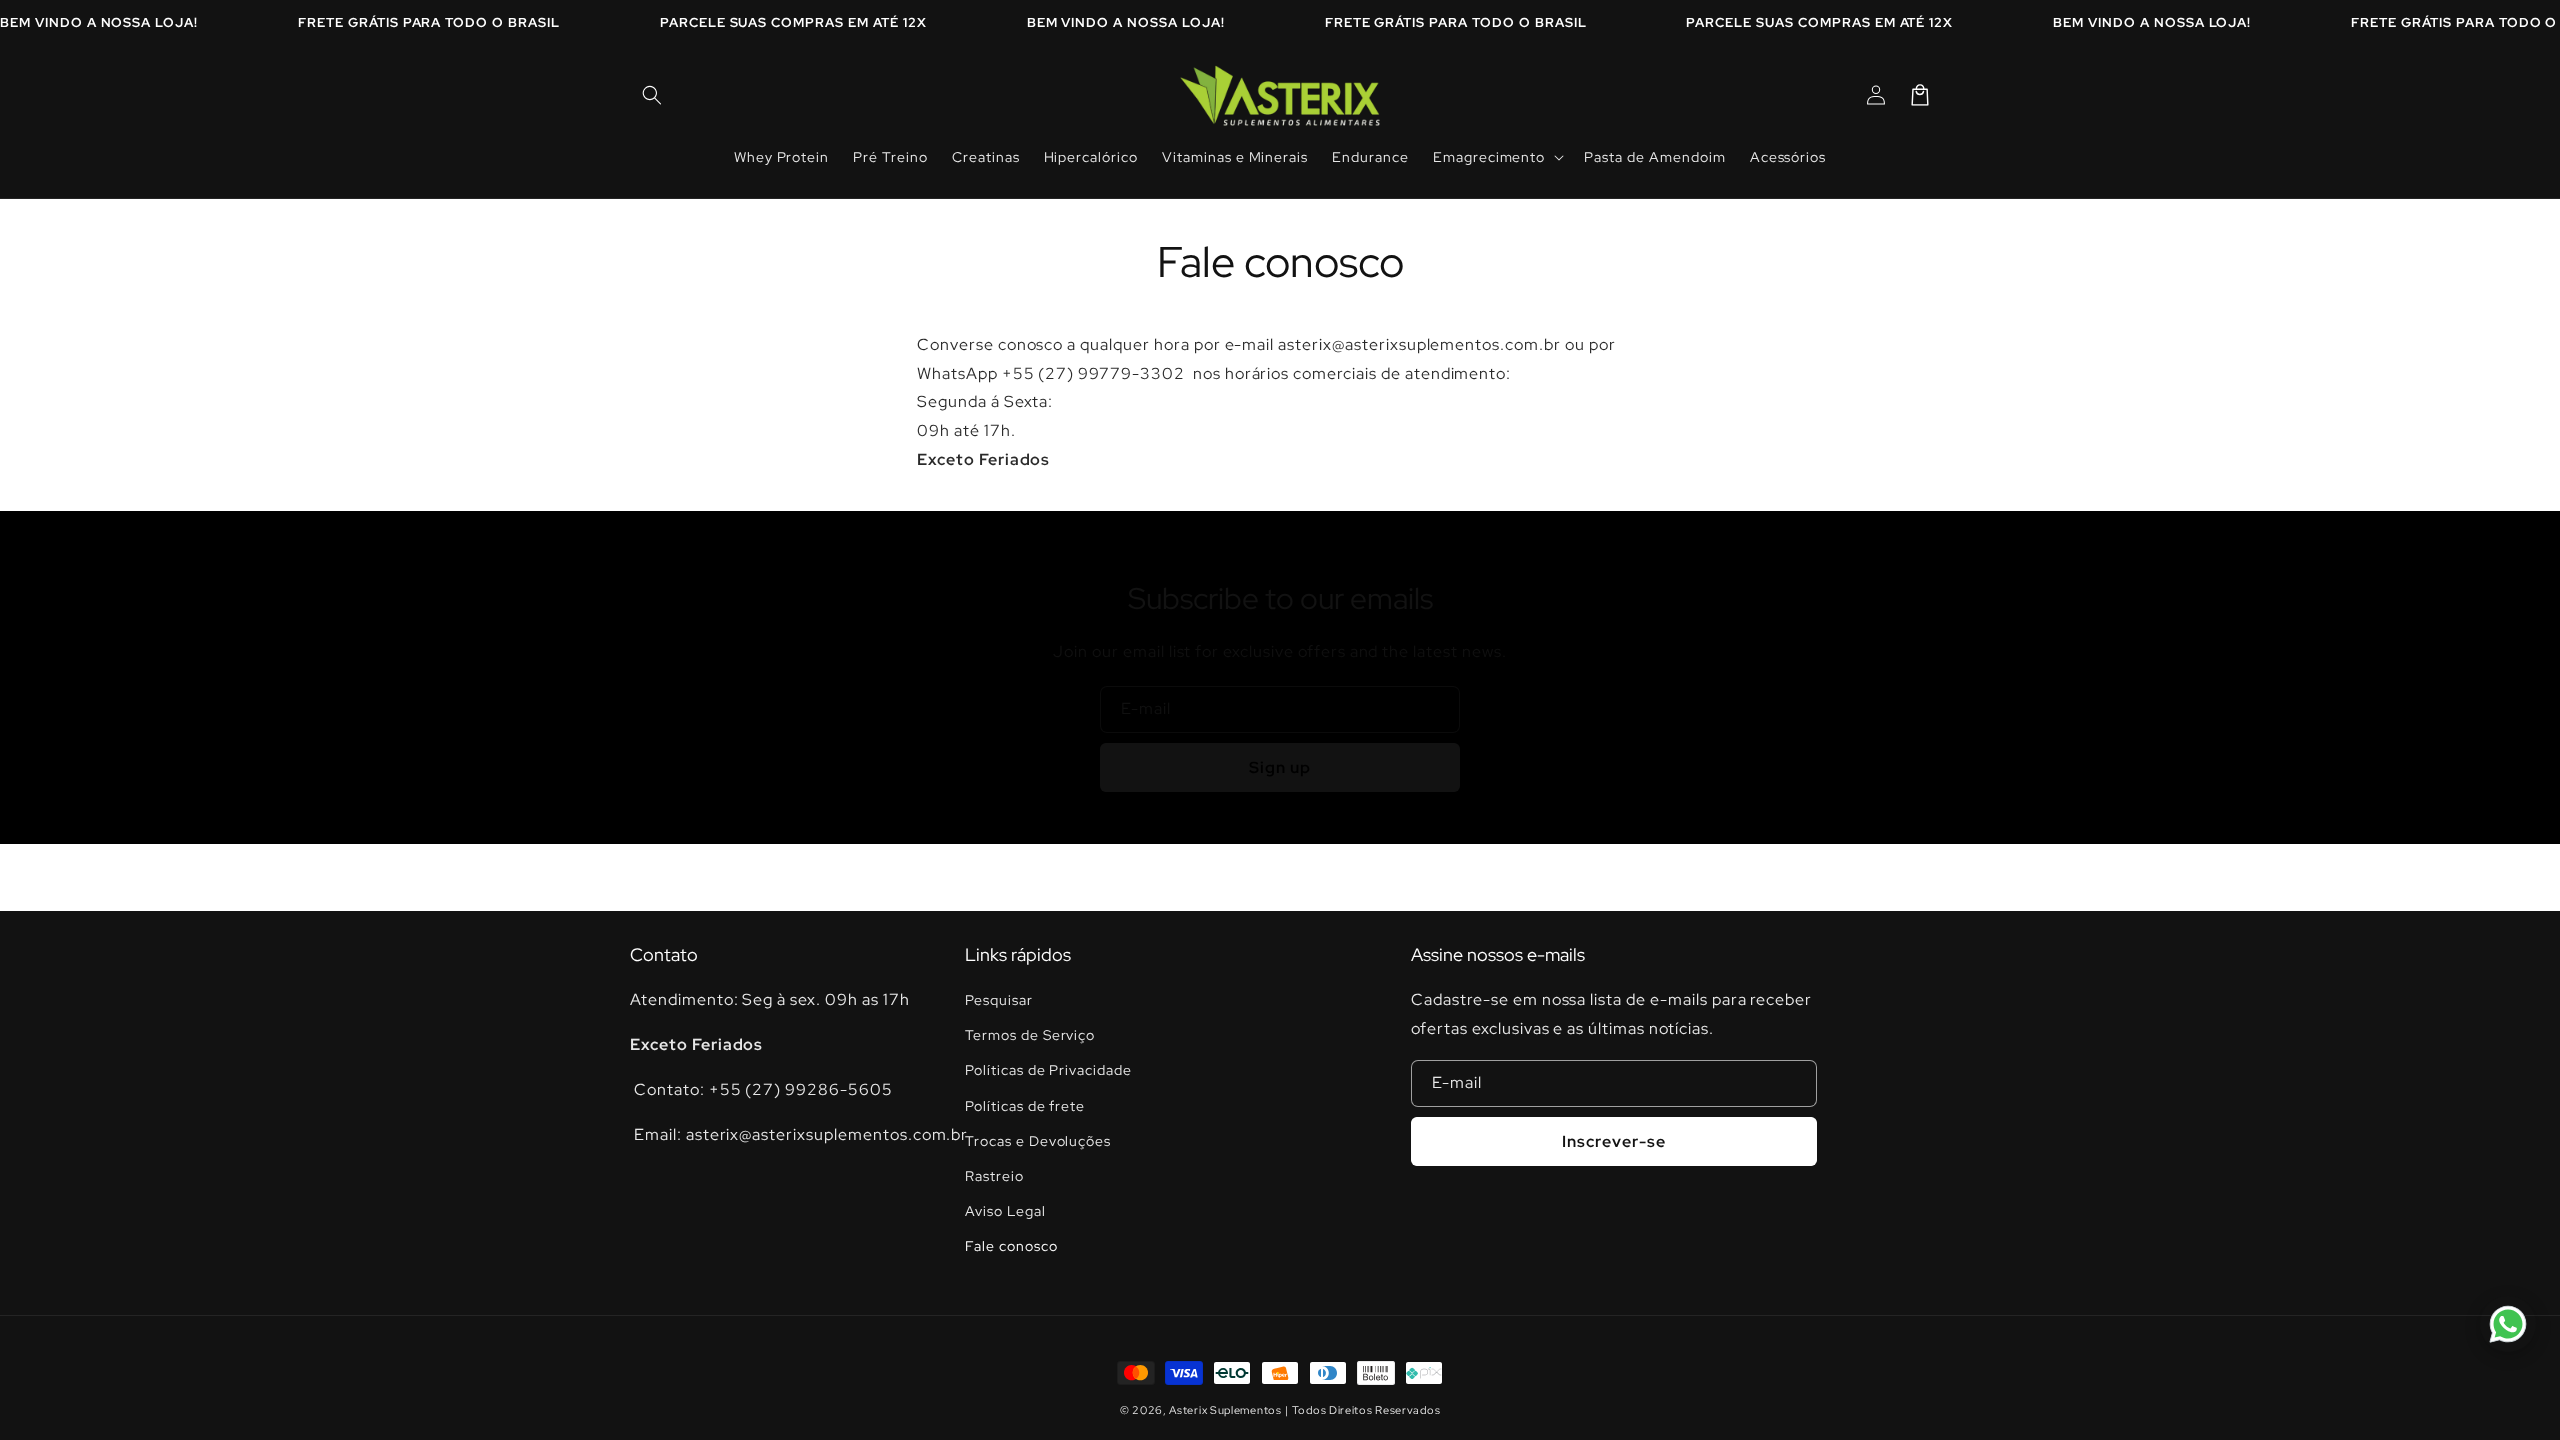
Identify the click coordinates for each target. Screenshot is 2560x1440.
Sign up (1280, 767)
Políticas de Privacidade (1048, 1070)
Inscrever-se (1614, 1141)
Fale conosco (1011, 1246)
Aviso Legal (1005, 1211)
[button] (652, 95)
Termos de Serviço (1030, 1035)
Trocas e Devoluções (1038, 1141)
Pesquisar (999, 1000)
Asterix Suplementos (1225, 1410)
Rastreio (994, 1176)
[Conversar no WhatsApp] (2508, 1324)
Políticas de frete (1025, 1106)
